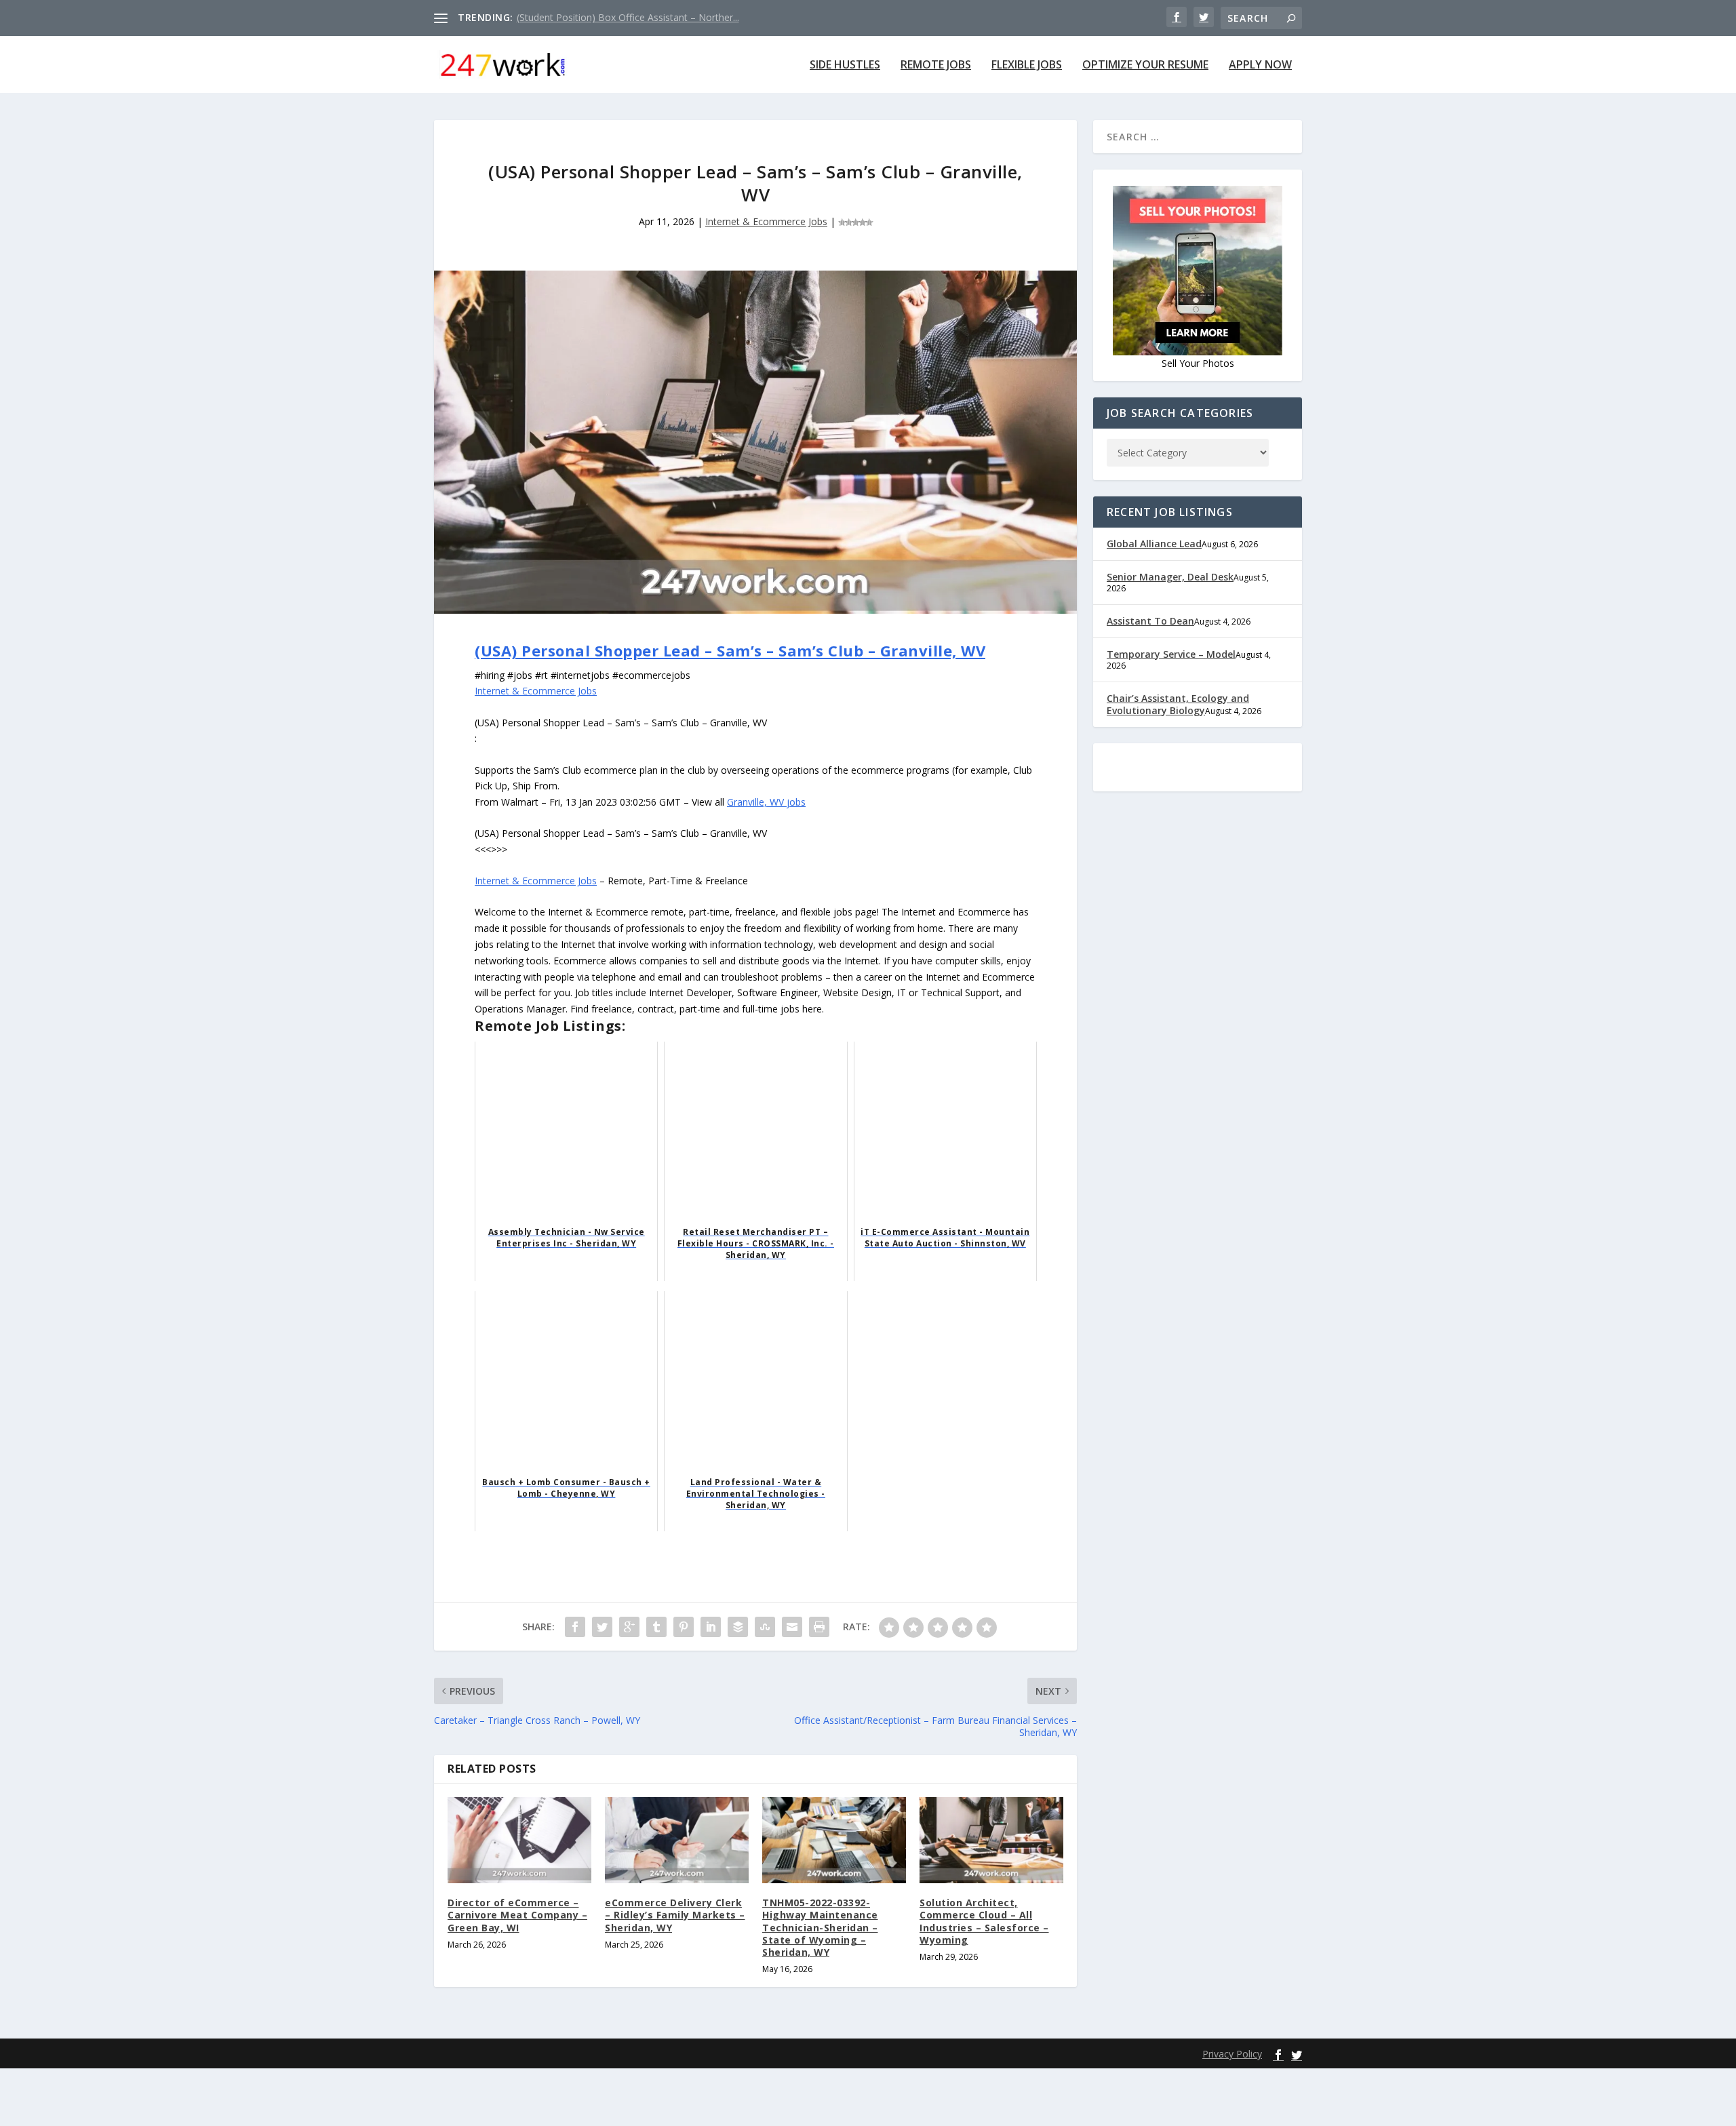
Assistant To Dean (1150, 621)
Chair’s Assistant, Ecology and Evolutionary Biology (1178, 704)
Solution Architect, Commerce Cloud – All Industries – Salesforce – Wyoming (984, 1921)
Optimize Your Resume (1145, 65)
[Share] (575, 1627)
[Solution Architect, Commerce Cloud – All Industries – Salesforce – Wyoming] (991, 1840)
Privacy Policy (1232, 2054)
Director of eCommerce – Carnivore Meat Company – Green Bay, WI (517, 1915)
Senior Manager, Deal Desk (1170, 577)
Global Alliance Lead (1154, 544)
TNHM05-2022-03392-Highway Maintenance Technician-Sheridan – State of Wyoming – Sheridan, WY (820, 1927)
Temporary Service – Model (1171, 654)
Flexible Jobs (1027, 65)
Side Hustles (845, 65)
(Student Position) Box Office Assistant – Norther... (628, 17)
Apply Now (1260, 65)
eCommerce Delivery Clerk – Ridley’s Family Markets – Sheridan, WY (675, 1915)
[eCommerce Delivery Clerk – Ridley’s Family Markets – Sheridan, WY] (677, 1840)
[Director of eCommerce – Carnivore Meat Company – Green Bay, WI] (519, 1840)
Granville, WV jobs (766, 802)
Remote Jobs (936, 65)
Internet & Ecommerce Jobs (766, 221)
